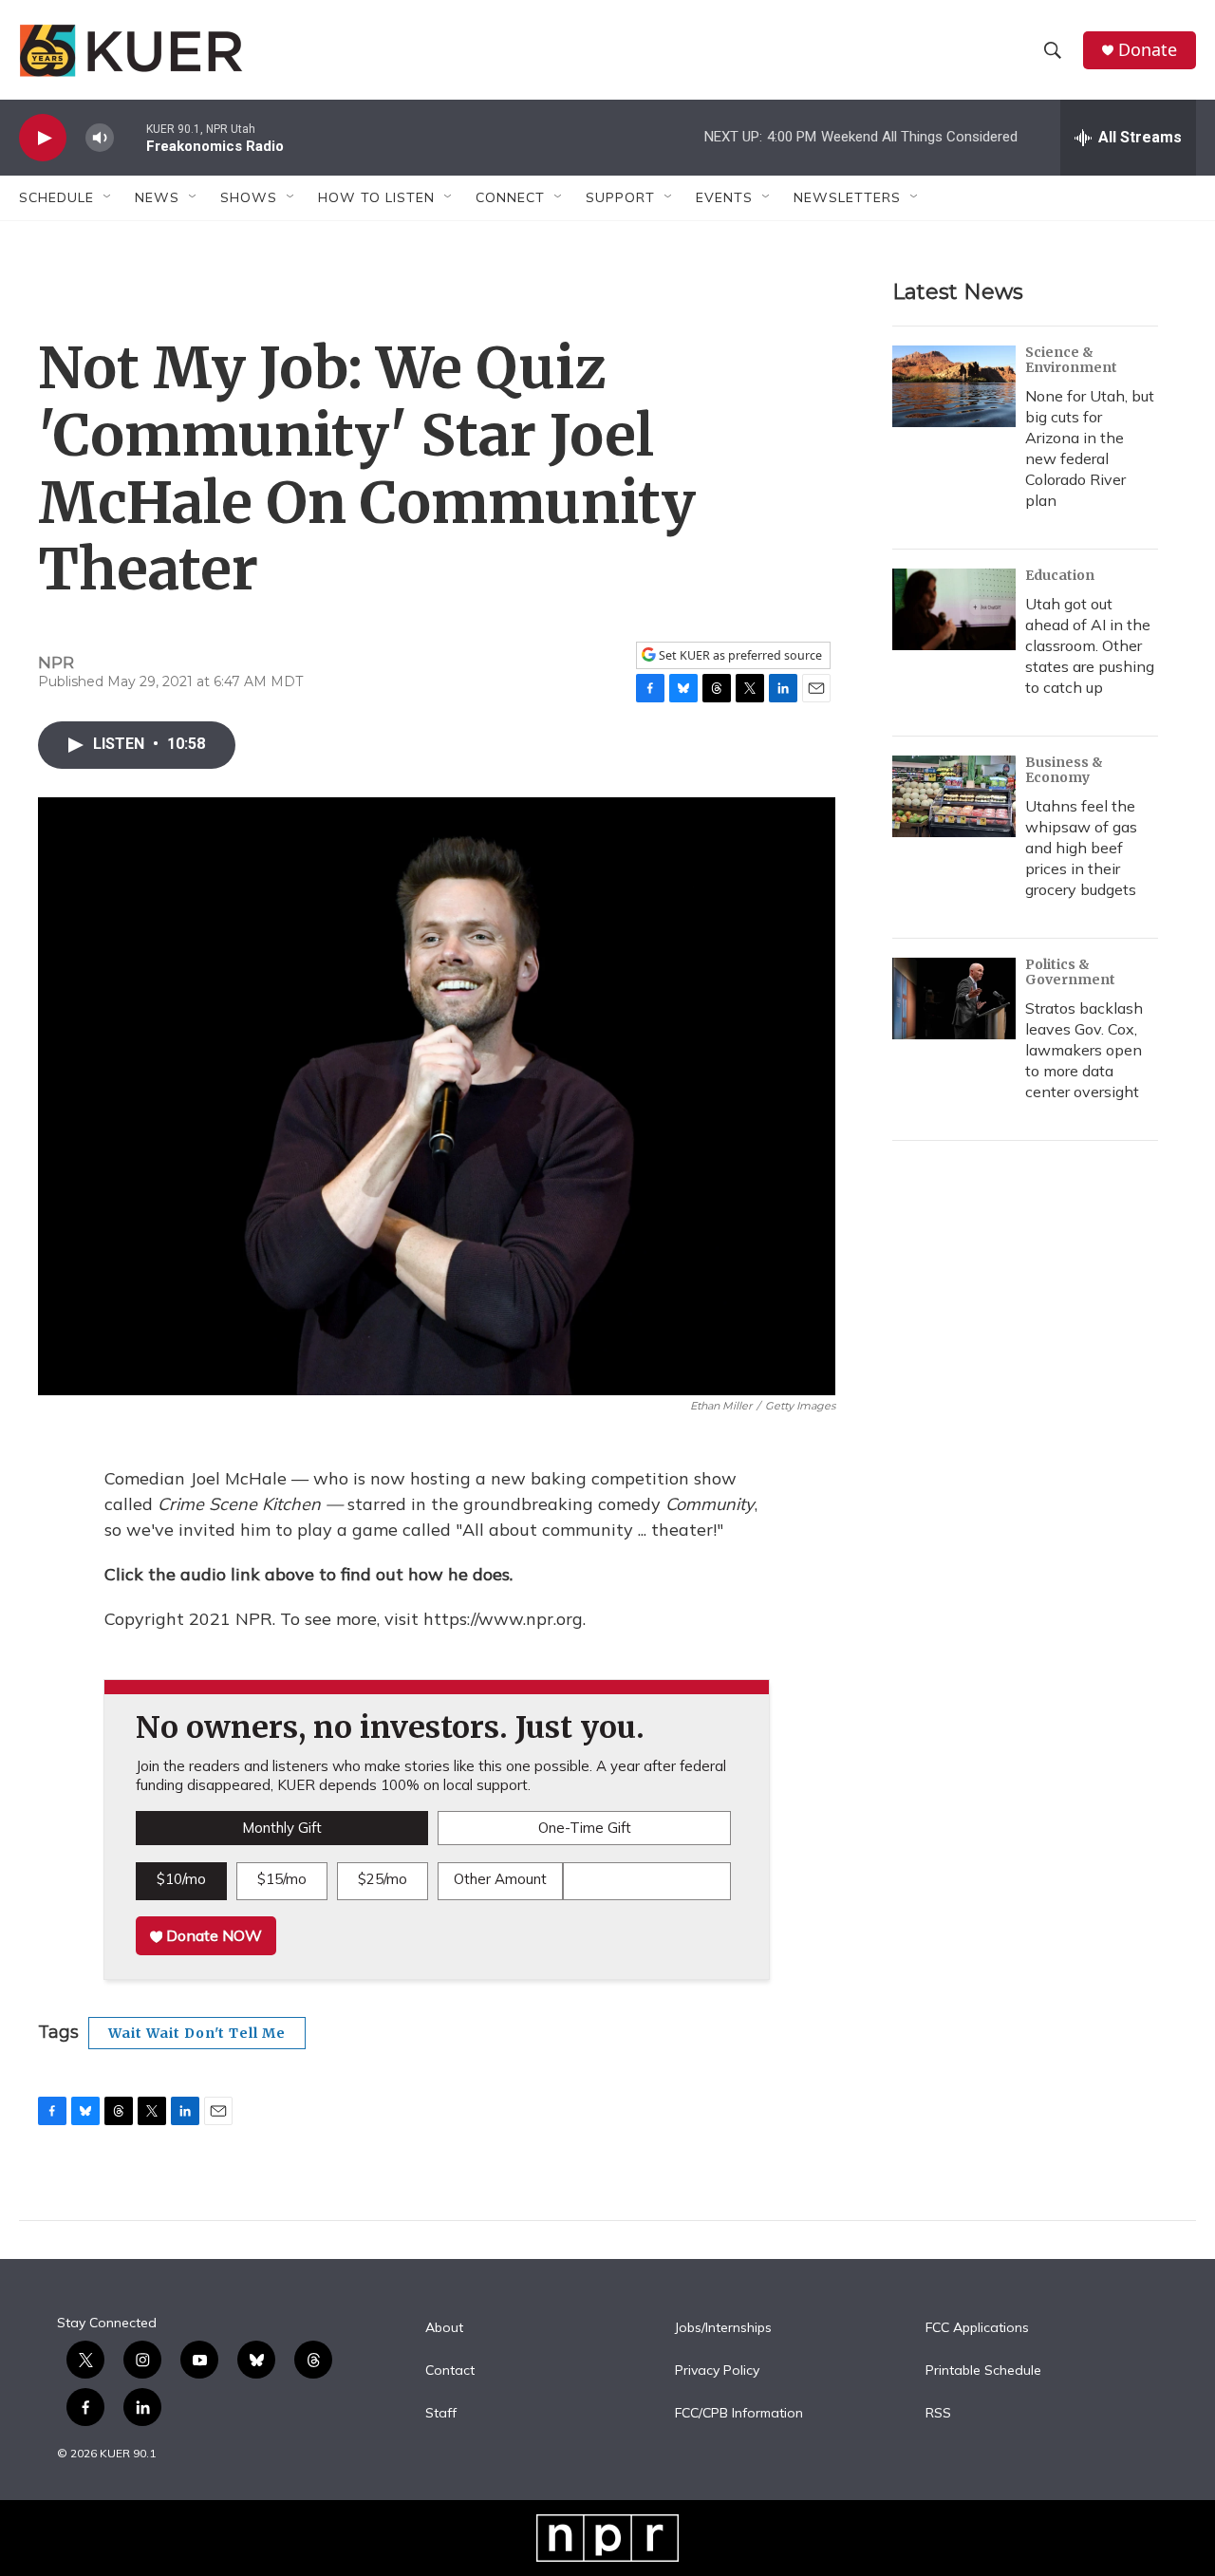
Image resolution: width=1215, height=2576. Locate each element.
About (444, 2328)
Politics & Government (1070, 972)
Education (1060, 575)
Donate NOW (212, 1935)
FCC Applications (977, 2328)
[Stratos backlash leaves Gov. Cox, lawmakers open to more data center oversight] (954, 999)
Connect (510, 197)
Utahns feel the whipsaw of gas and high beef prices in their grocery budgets (1081, 848)
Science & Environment (1071, 360)
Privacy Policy (717, 2371)
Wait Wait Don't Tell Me (197, 2033)
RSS (938, 2414)
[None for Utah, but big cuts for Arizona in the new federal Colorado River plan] (954, 386)
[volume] (100, 138)
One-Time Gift (585, 1828)
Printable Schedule (983, 2371)
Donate (1148, 50)
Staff (441, 2414)
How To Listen (376, 197)
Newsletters (847, 197)
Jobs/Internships (723, 2328)
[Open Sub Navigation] (108, 197)
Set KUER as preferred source (739, 655)
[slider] (130, 137)
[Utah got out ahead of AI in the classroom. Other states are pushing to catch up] (954, 609)
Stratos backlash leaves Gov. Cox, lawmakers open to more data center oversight (1084, 1050)
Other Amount (500, 1879)
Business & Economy (1064, 770)
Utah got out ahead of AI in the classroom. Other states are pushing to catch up (1090, 645)
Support (620, 197)
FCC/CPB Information (739, 2414)
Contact (450, 2371)
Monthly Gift (282, 1828)
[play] (43, 138)
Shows (249, 197)
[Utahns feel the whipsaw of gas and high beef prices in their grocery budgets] (954, 796)
